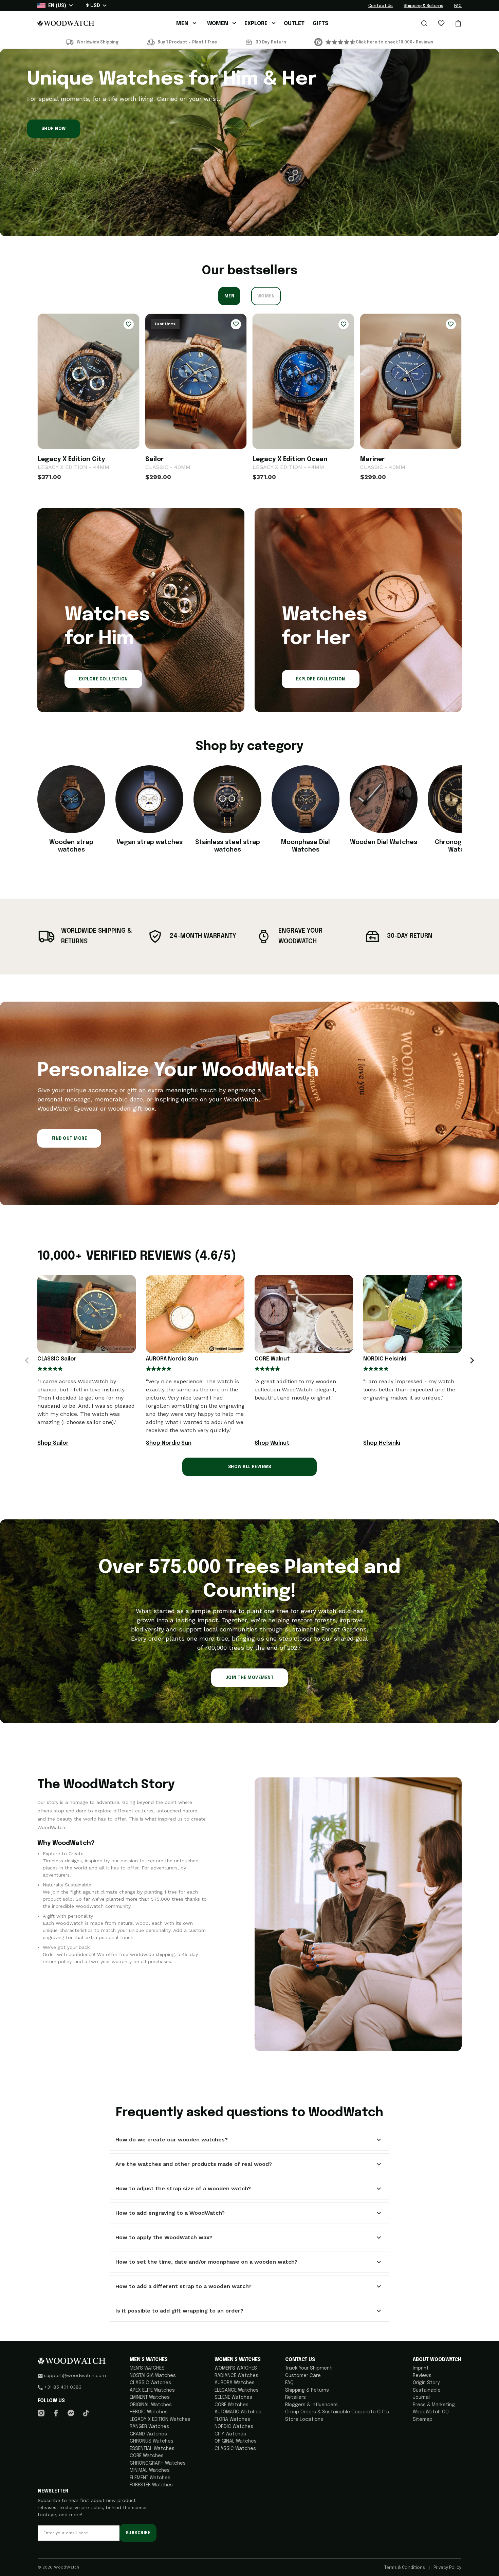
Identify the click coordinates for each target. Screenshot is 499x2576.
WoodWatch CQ (431, 2412)
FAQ (458, 6)
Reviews (422, 2376)
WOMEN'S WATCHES (236, 2368)
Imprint (421, 2368)
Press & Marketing (434, 2405)
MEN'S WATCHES (147, 2368)
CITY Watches (230, 2434)
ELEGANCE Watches (237, 2390)
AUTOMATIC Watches (238, 2412)
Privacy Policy (447, 2568)
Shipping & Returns (423, 6)
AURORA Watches (235, 2383)
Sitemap (423, 2419)
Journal (421, 2397)
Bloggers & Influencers (311, 2405)
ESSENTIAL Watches (152, 2449)
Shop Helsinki (382, 1443)
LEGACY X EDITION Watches (160, 2419)
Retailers (295, 2397)
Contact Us (381, 6)
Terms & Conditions (405, 2568)
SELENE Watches (233, 2397)
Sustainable (427, 2390)
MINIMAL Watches (150, 2470)
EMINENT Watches (150, 2397)
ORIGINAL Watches (151, 2405)
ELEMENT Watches (150, 2478)
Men (229, 296)
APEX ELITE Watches (152, 2390)
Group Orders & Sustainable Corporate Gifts (337, 2412)
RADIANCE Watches (236, 2376)
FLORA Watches (232, 2419)
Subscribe (138, 2533)
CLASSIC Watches (150, 2383)
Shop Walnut (272, 1443)
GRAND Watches (148, 2434)
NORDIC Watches (234, 2427)
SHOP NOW (54, 129)
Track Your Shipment (309, 2368)
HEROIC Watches (149, 2412)
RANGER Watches (149, 2427)
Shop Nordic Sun (169, 1443)
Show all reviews (250, 1467)
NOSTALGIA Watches (153, 2376)
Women (266, 296)
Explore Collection (103, 679)
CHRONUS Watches (152, 2441)
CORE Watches (147, 2456)
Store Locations (304, 2419)
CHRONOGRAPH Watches (158, 2463)
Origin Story (426, 2383)
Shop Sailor (53, 1443)
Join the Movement (249, 1678)
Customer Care (303, 2376)
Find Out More (69, 1139)
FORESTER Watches (151, 2485)
